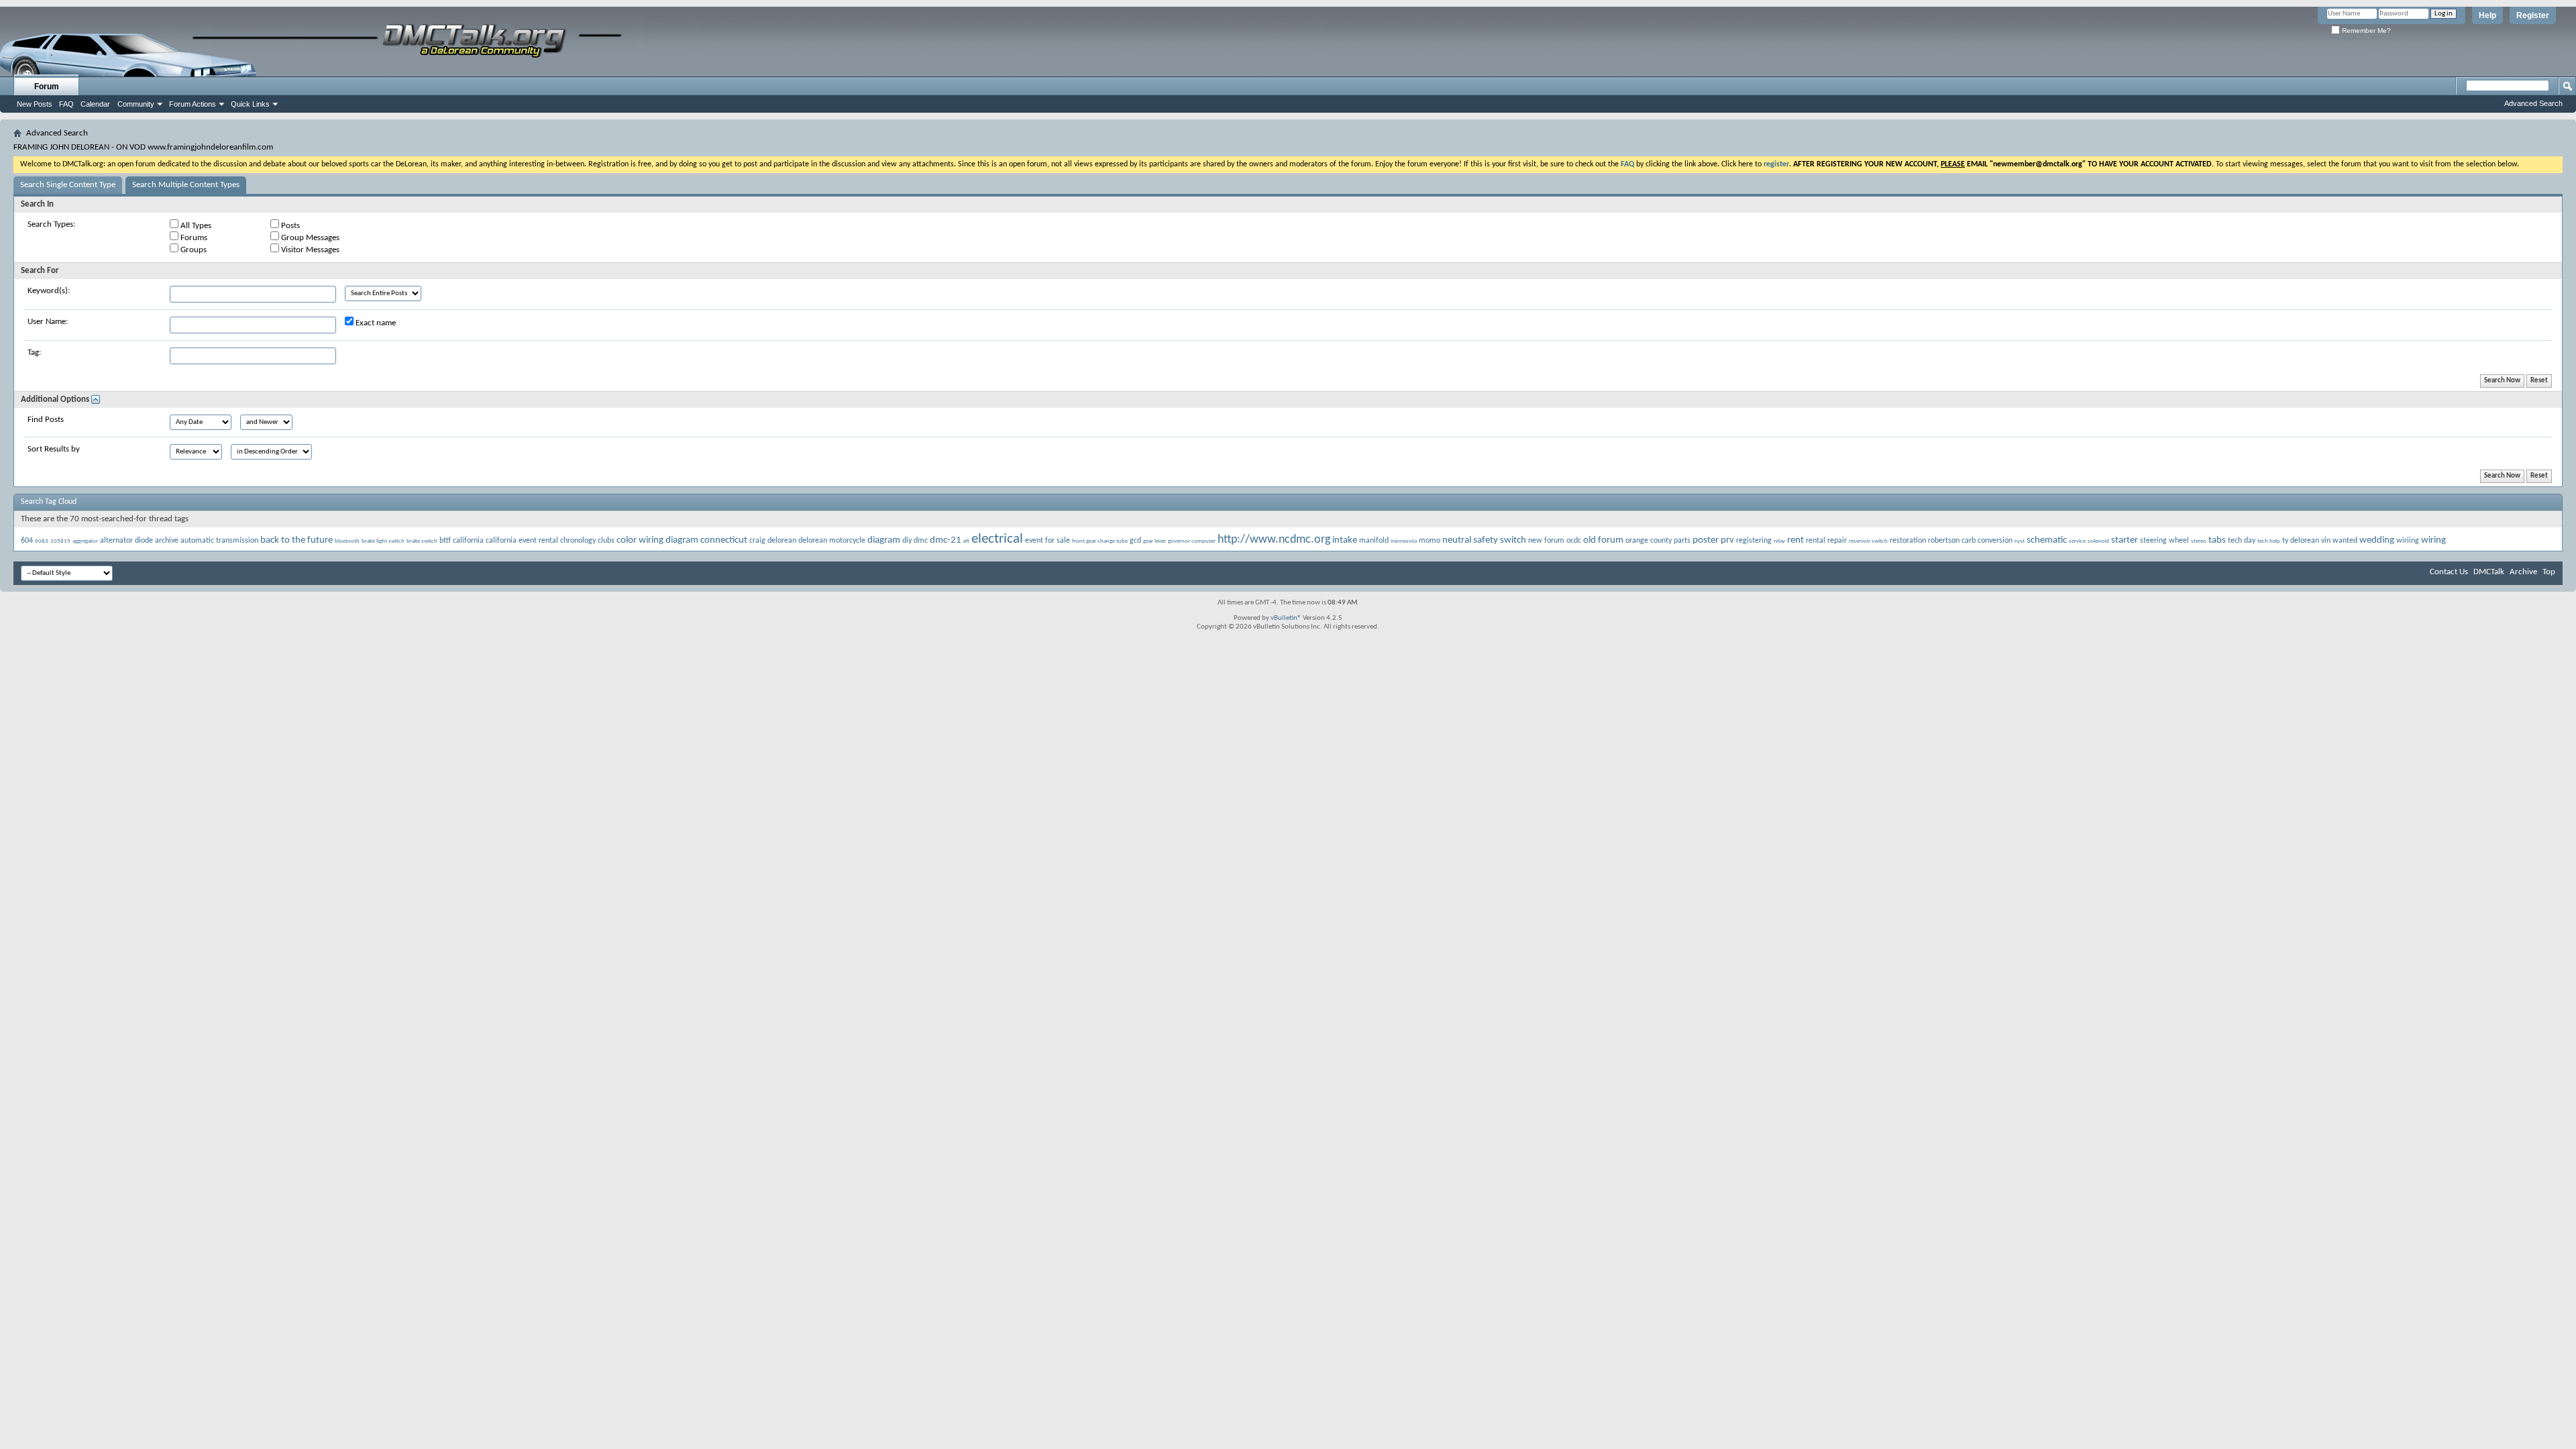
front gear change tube (1100, 541)
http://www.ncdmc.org (1274, 540)
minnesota (1404, 541)
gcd (1135, 541)
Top (2549, 572)
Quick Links (250, 104)
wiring (2433, 540)
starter (2125, 540)
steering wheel (2164, 541)
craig (757, 541)
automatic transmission (219, 541)
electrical (997, 539)
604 (27, 541)
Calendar (95, 104)
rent (1795, 540)
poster (1706, 540)
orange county (1649, 541)
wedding (2377, 540)
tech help (2269, 541)
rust (2020, 541)
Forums (193, 238)
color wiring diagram (657, 540)
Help (2487, 15)
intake (1345, 540)
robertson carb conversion (1970, 541)
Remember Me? (2365, 31)
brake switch (422, 541)
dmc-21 (946, 540)
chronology (578, 541)
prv (1727, 540)
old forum (1603, 540)
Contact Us (2449, 572)
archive (167, 541)
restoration (1908, 541)
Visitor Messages (309, 250)
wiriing (2408, 541)
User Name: (48, 322)
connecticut (724, 540)
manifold (1374, 541)
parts (1682, 541)
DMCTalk (2489, 572)
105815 (60, 541)
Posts (289, 226)
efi (966, 541)
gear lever (1155, 541)
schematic (2047, 540)
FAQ (66, 104)
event (1034, 541)
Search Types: (51, 224)
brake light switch (383, 541)
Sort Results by (54, 449)
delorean (782, 541)
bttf (445, 541)
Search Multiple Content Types (186, 185)
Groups (193, 250)
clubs (606, 541)
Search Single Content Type (68, 185)
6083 (42, 541)
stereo (2199, 541)
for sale (1058, 541)
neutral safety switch (1484, 540)
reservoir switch (1868, 541)
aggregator (85, 541)
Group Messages (309, 238)
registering (1754, 541)
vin (2326, 541)
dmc (921, 541)
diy (907, 541)
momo (1430, 541)
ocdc (1574, 541)
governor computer (1192, 541)
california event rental (522, 541)
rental (1816, 541)
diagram (884, 540)
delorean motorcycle (832, 541)
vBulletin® (1286, 618)
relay (1779, 541)
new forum (1546, 541)
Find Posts (46, 420)
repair (1837, 541)
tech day (2242, 541)
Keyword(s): (49, 291)
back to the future (297, 540)
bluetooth (347, 541)
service (2077, 541)
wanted (2345, 541)
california (468, 541)
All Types (195, 226)
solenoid (2098, 541)
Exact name (375, 323)
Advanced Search (2533, 103)
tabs (2217, 540)
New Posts (35, 104)
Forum (47, 87)
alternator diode (126, 541)
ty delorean (2301, 541)
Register (2533, 15)
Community (136, 104)
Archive (2523, 572)
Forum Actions (193, 104)
